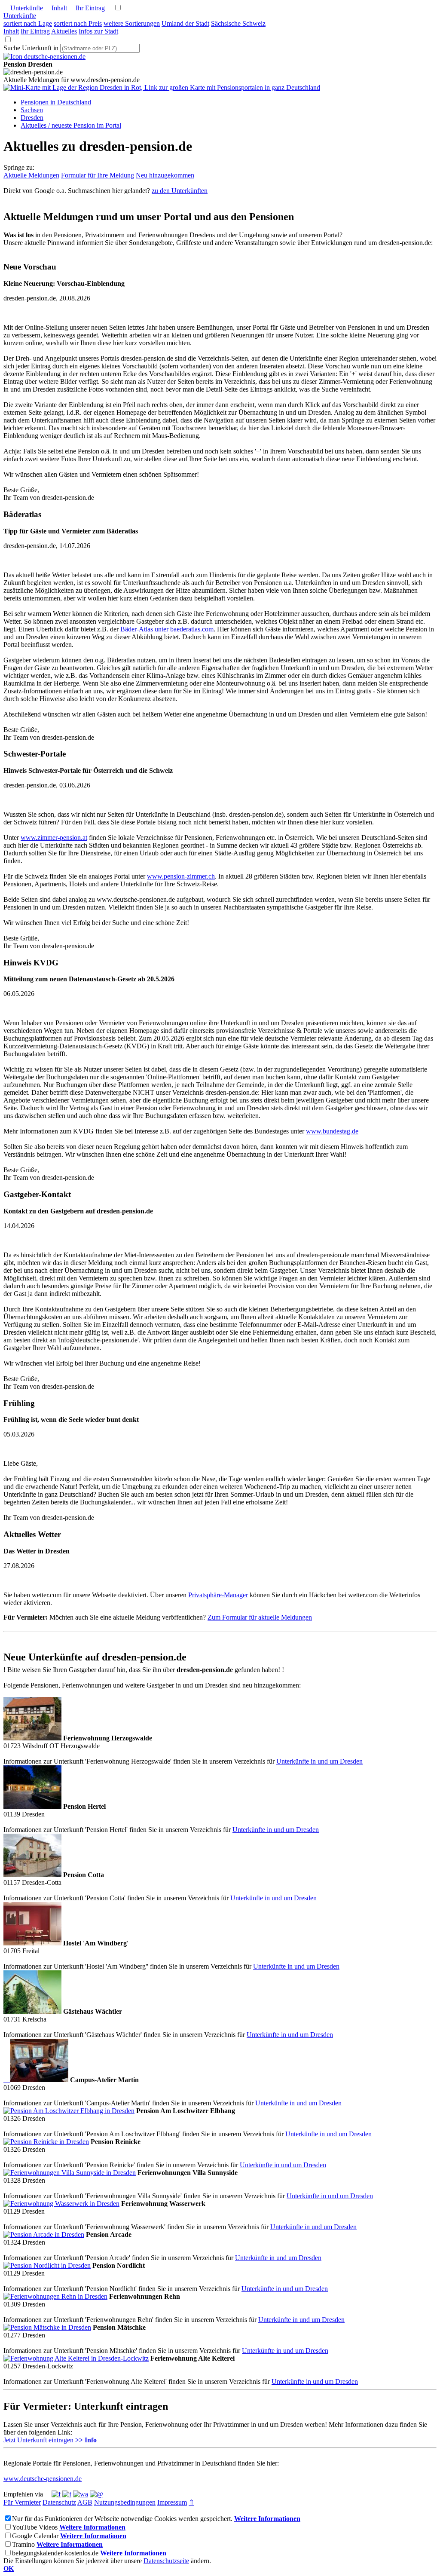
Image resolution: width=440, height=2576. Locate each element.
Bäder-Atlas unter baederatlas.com (167, 629)
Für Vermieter (22, 2502)
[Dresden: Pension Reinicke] (46, 2142)
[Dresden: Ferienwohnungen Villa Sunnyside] (70, 2173)
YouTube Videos (35, 2527)
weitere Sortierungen (132, 23)
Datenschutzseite (166, 2561)
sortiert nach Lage (28, 23)
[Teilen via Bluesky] (67, 2494)
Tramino (23, 2544)
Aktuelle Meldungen (31, 175)
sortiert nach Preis (78, 23)
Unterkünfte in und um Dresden (319, 1761)
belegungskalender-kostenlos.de (55, 2553)
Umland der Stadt (185, 23)
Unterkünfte (23, 8)
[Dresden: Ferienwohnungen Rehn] (55, 2296)
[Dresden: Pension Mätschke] (47, 2327)
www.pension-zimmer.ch (181, 876)
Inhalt (56, 8)
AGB (85, 2502)
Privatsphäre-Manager (218, 1595)
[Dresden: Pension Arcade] (44, 2234)
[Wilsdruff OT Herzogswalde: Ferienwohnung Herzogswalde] (32, 1738)
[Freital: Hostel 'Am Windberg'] (32, 1943)
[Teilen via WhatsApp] (81, 2494)
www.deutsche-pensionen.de (43, 2479)
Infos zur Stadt (98, 31)
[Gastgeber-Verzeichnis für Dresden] (44, 57)
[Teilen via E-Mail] (96, 2494)
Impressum (172, 2502)
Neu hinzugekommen (165, 175)
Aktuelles (64, 31)
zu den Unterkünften (180, 191)
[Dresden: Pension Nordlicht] (47, 2265)
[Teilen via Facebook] (56, 2494)
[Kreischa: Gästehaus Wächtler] (32, 2011)
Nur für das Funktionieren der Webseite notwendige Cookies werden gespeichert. (122, 2519)
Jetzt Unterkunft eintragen (50, 2440)
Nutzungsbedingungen (125, 2502)
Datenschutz (59, 2502)
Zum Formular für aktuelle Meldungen (260, 1617)
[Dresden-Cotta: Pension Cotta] (32, 1875)
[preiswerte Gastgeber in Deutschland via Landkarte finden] (162, 87)
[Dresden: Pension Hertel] (32, 1806)
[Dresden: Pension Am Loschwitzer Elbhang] (69, 2111)
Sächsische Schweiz (238, 23)
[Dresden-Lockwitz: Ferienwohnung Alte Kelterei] (76, 2358)
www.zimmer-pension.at (54, 838)
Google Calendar (35, 2536)
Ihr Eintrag (87, 8)
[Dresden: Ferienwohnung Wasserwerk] (61, 2204)
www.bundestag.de (332, 1131)
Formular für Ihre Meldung (98, 175)
